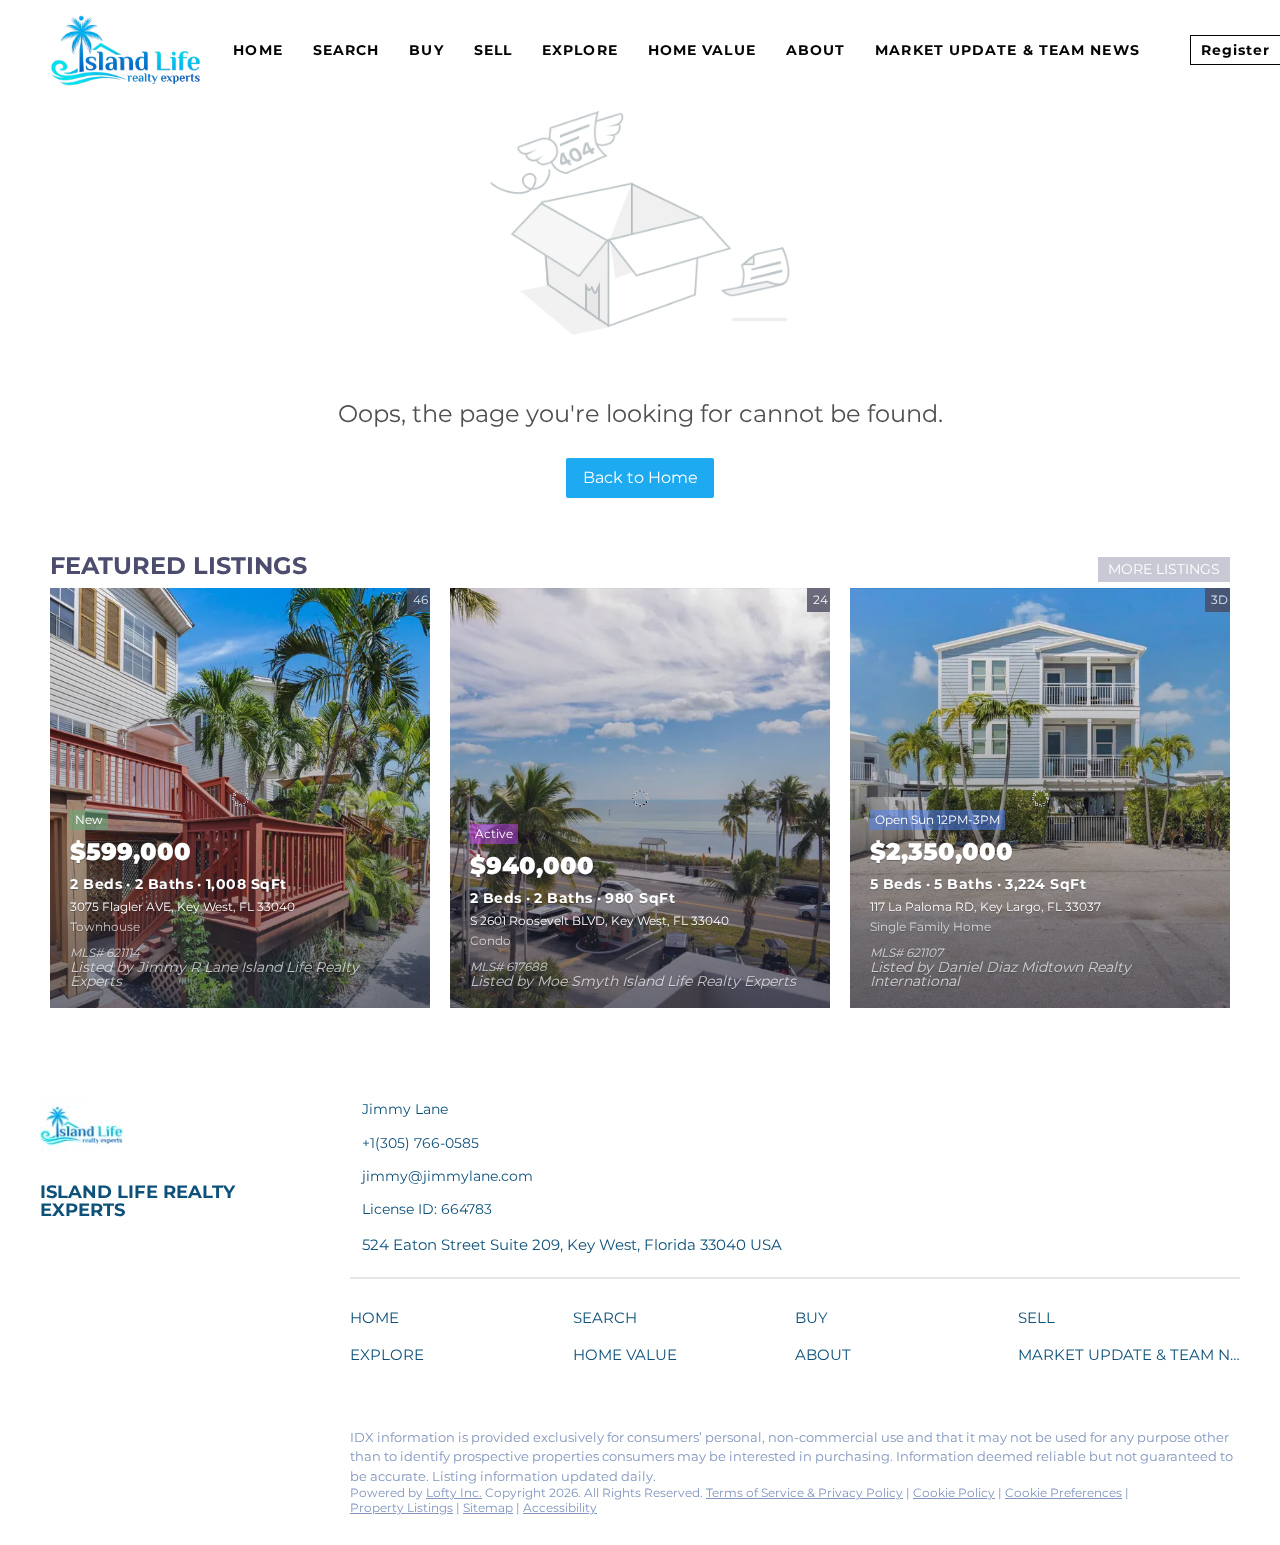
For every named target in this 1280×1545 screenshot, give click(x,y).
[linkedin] (95, 1443)
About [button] (816, 50)
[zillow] (175, 1443)
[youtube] (255, 1443)
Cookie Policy (954, 1492)
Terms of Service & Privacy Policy (804, 1492)
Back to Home (640, 477)
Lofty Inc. (454, 1492)
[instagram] (215, 1443)
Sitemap (488, 1507)
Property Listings (401, 1507)
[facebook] (55, 1443)
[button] (379, 1321)
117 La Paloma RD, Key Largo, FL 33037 (985, 906)
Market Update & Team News (1007, 50)
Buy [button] (426, 50)
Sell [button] (493, 50)
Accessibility (560, 1507)
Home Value (702, 50)
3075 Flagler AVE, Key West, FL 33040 (182, 906)
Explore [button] (580, 50)
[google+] (295, 1443)
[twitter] (135, 1443)
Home (257, 50)
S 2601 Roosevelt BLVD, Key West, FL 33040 (599, 920)
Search (346, 50)
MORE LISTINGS (1164, 569)
